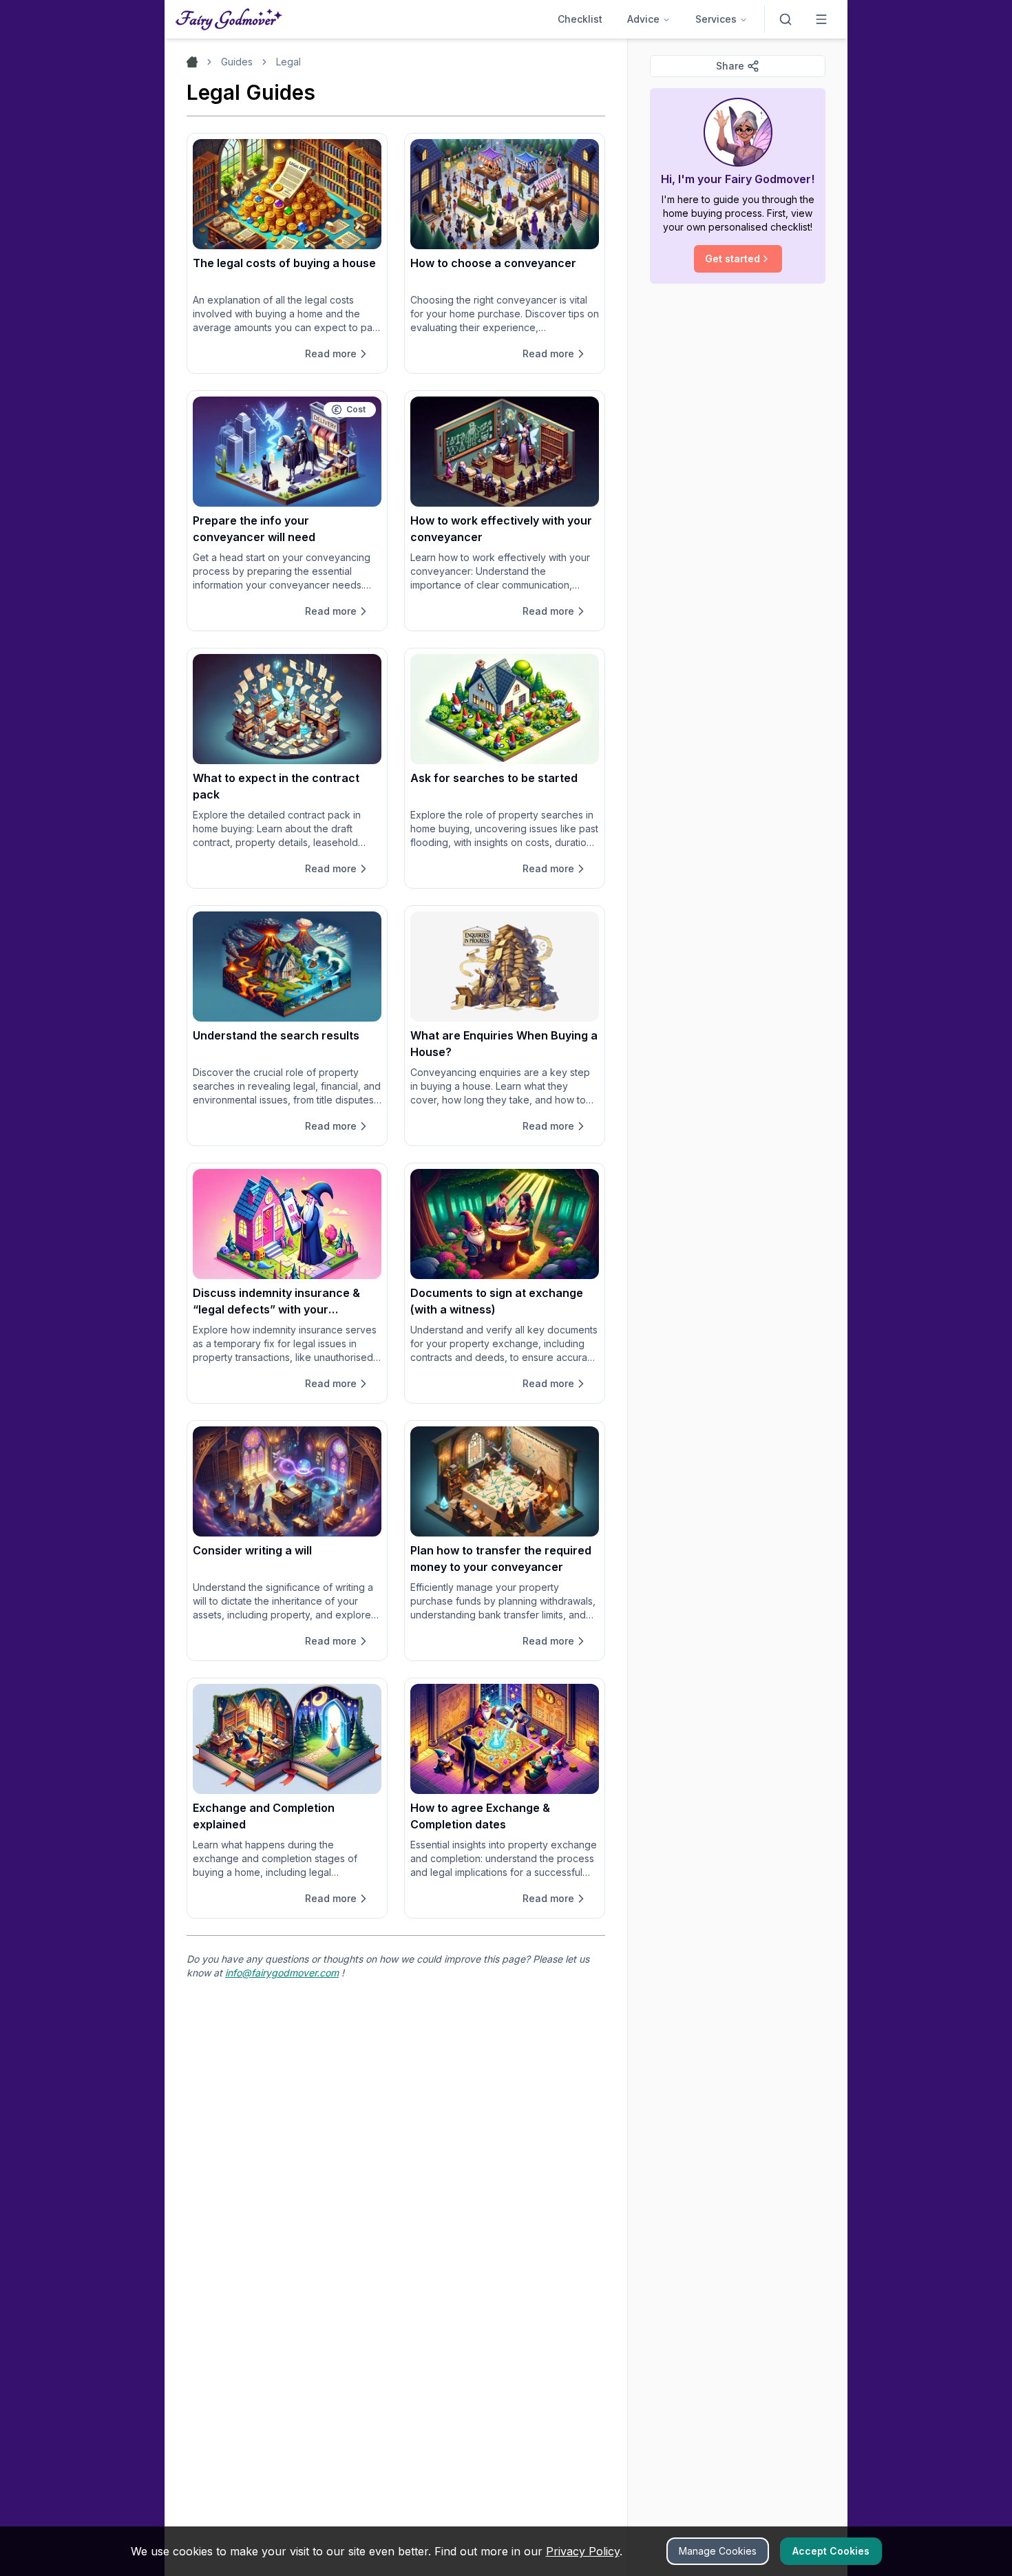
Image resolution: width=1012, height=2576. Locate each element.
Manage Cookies (718, 2551)
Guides (237, 62)
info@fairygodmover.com (282, 1973)
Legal (288, 62)
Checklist (580, 19)
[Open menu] (821, 19)
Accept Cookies (831, 2551)
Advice (643, 19)
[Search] (786, 19)
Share (730, 66)
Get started (732, 258)
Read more (331, 353)
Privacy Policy (583, 2551)
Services (716, 19)
